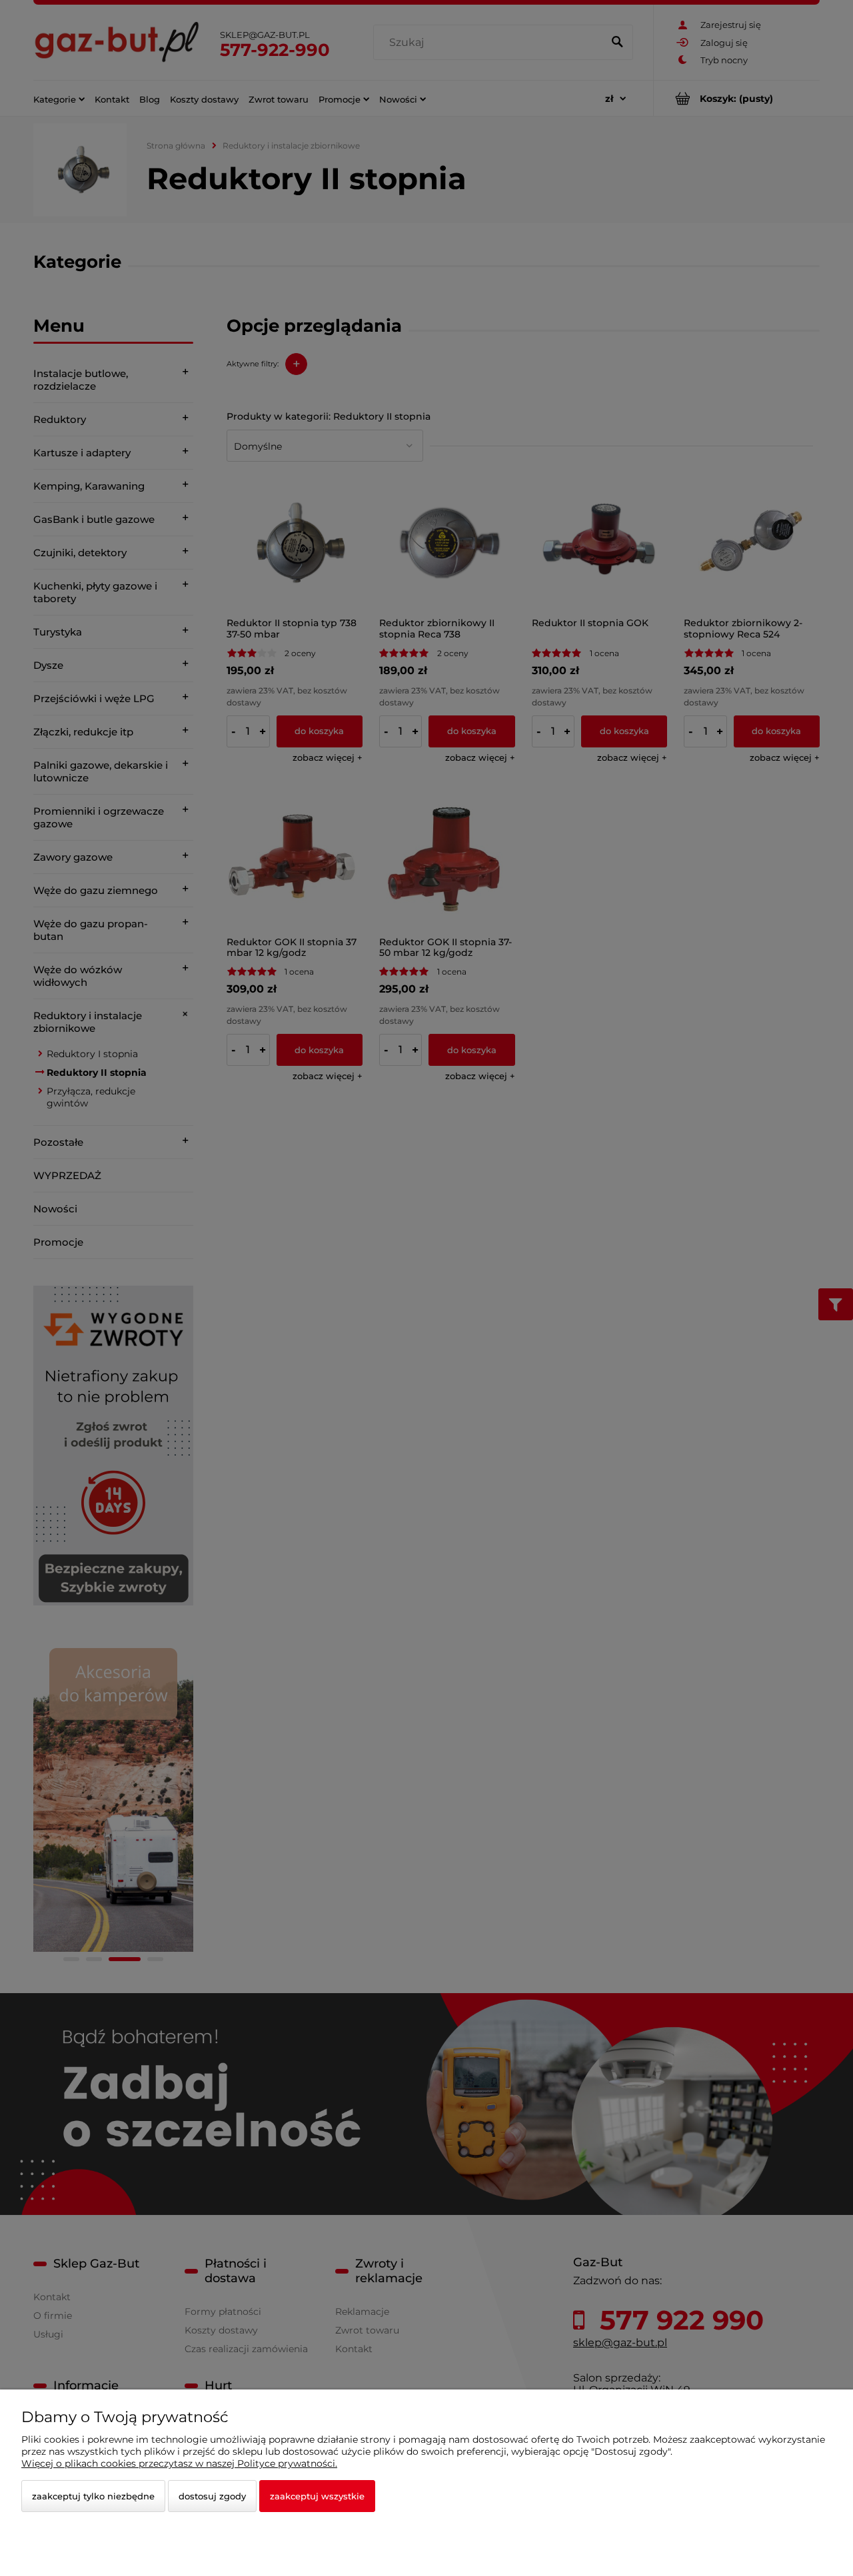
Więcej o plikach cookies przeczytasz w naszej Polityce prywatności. (179, 2463)
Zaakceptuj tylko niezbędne (93, 2496)
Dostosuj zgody (212, 2496)
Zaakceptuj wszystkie (317, 2496)
